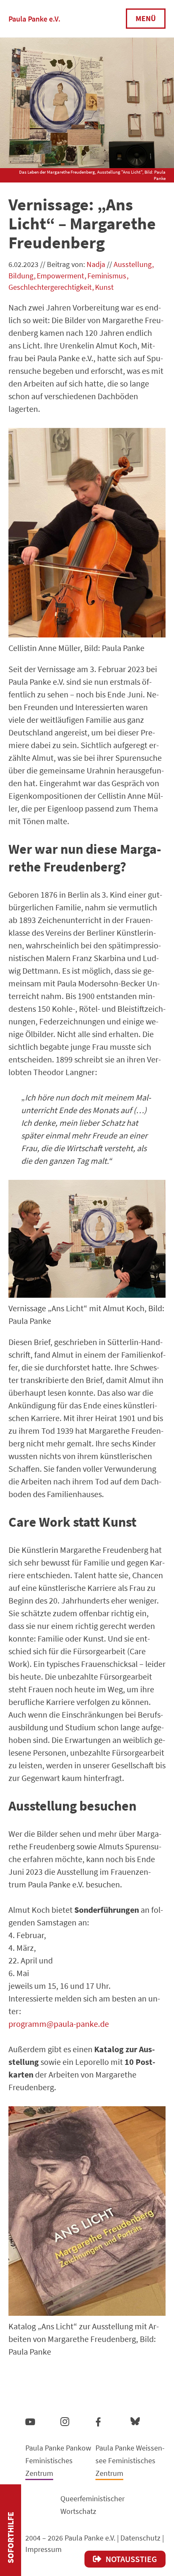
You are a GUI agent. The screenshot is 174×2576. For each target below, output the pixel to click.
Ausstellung (133, 264)
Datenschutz (140, 2538)
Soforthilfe (10, 2538)
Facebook (98, 2420)
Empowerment (60, 276)
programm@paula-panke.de (59, 2024)
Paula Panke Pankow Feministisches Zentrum (58, 2460)
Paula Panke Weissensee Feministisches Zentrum (130, 2460)
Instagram (65, 2420)
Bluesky (135, 2421)
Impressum (43, 2549)
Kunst (104, 287)
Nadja (96, 264)
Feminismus (107, 276)
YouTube (30, 2421)
